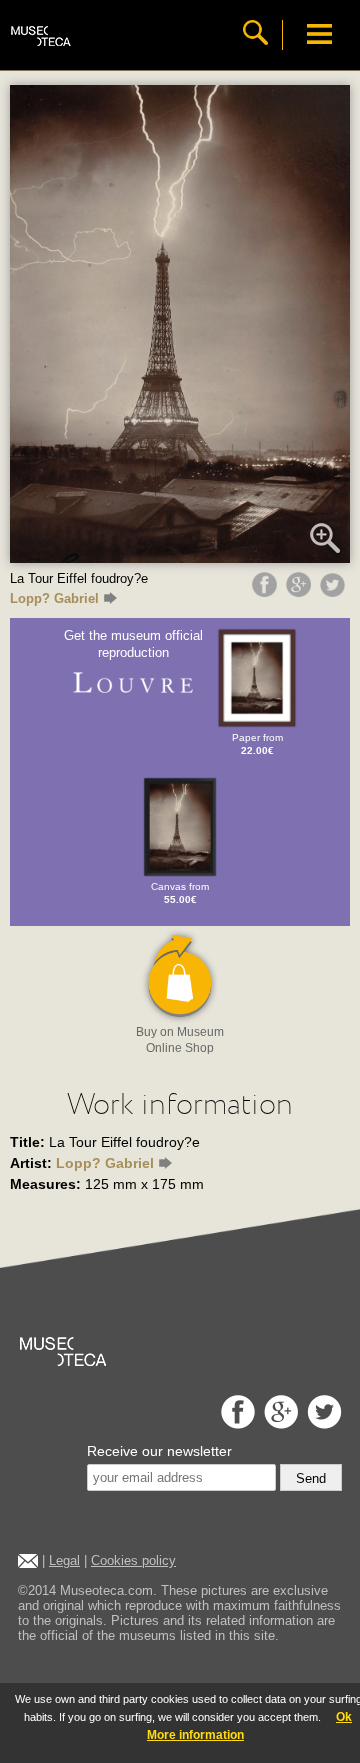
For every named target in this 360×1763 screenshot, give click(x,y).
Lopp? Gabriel (54, 598)
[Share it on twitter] (335, 592)
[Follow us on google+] (278, 1423)
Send (311, 1478)
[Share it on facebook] (267, 592)
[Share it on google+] (301, 592)
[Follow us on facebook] (235, 1423)
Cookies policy (133, 1560)
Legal (64, 1560)
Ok (344, 1717)
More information (195, 1735)
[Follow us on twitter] (322, 1423)
